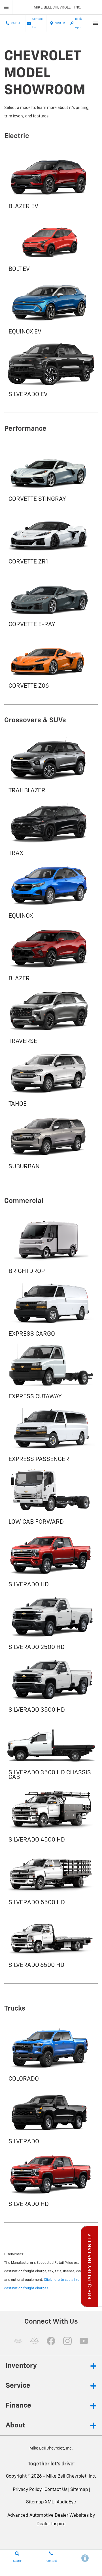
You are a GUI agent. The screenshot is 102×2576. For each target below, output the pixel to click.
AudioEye (66, 2502)
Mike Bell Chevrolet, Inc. (71, 2476)
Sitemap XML (40, 2502)
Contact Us (56, 2490)
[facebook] (51, 2341)
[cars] (18, 2341)
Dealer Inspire (51, 2524)
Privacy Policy (27, 2490)
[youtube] (84, 2341)
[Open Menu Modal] (6, 7)
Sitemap (79, 2490)
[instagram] (67, 2341)
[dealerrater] (35, 2341)
